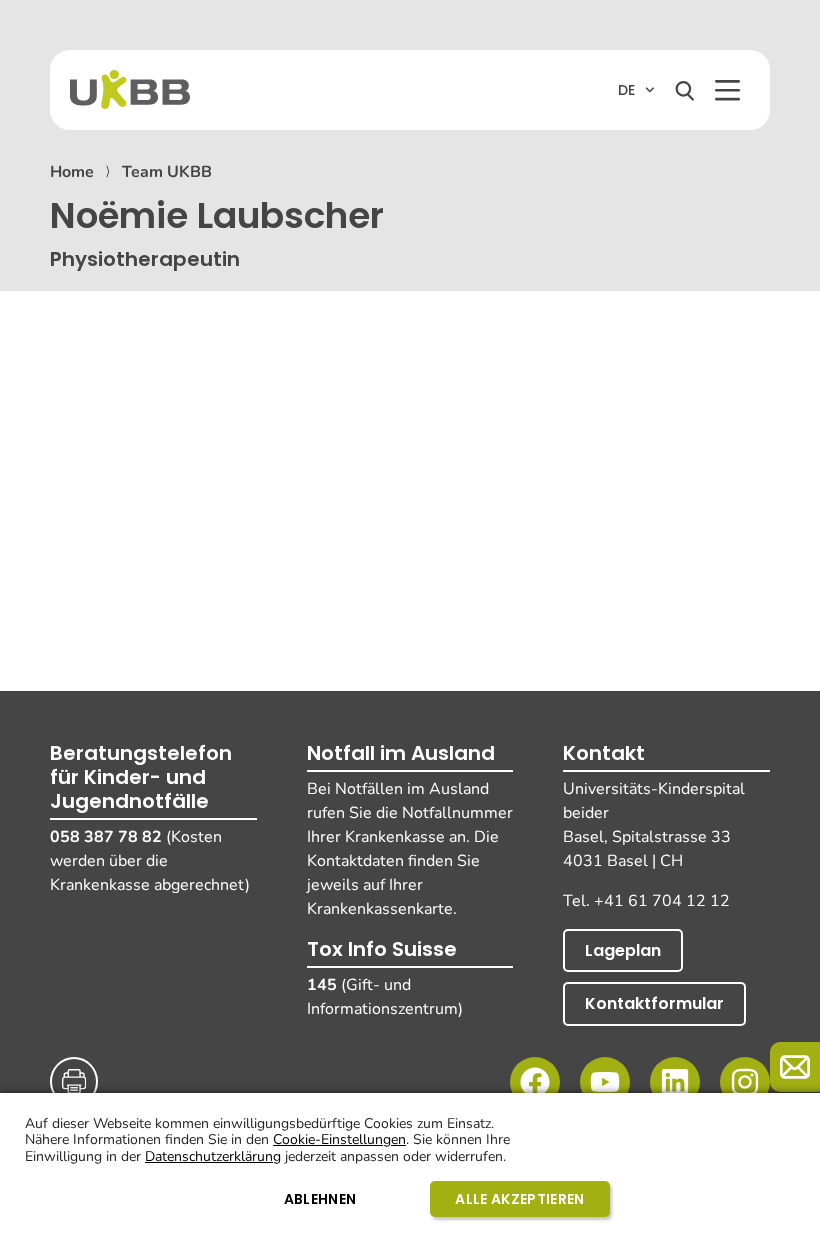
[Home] (130, 89)
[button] (727, 90)
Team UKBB (167, 172)
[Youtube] (605, 1082)
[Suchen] (685, 91)
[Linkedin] (675, 1082)
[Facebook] (535, 1082)
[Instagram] (745, 1082)
